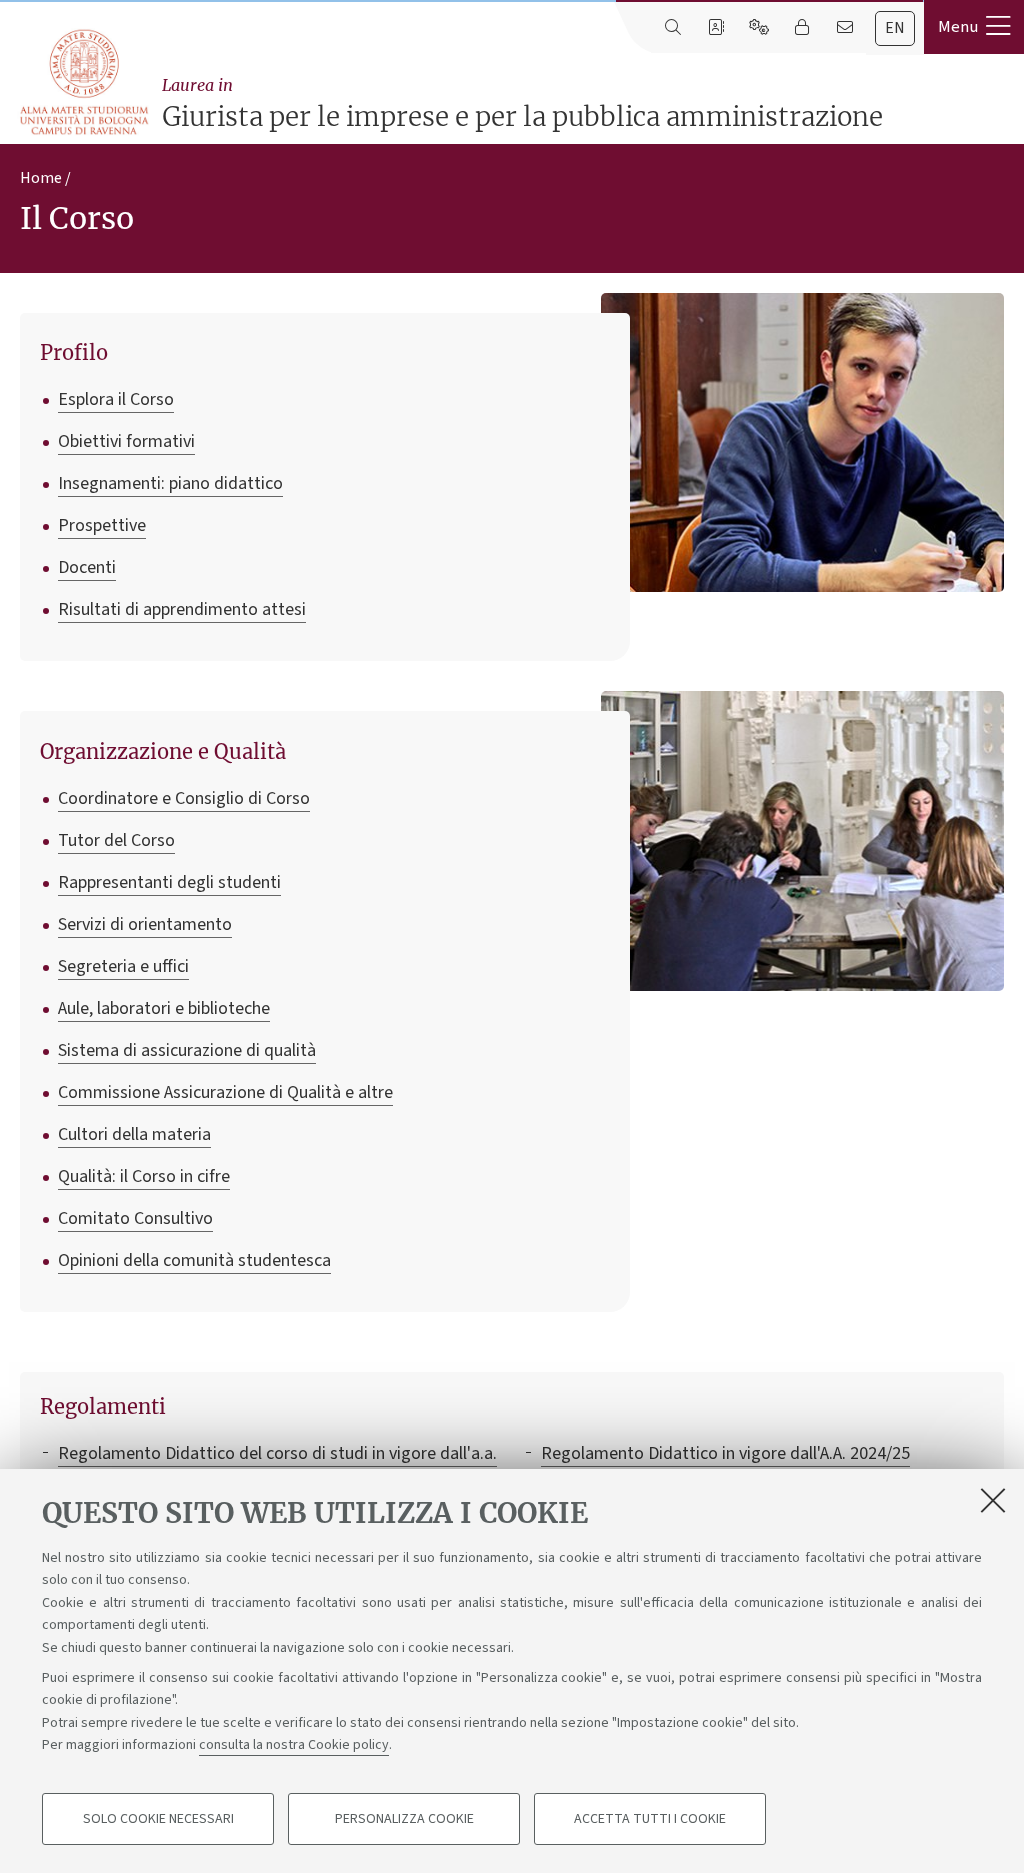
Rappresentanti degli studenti (169, 882)
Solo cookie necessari (158, 1819)
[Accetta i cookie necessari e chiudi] (993, 1500)
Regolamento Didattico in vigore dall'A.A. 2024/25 (725, 1453)
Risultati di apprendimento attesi (182, 609)
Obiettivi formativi (126, 441)
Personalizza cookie (404, 1819)
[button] (974, 27)
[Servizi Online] (758, 28)
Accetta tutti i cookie (650, 1819)
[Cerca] (672, 28)
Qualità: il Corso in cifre (144, 1176)
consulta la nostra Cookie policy (294, 1745)
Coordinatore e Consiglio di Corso (184, 798)
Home (41, 178)
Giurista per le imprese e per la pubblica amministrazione (522, 104)
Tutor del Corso (116, 840)
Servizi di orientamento (145, 924)
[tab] (895, 28)
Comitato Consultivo (135, 1218)
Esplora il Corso (116, 399)
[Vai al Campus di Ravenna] (83, 82)
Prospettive (102, 525)
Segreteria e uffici (123, 966)
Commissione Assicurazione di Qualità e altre (225, 1092)
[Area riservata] (801, 28)
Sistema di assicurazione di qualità (187, 1050)
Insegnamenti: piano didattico (170, 483)
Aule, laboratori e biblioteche (164, 1008)
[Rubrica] (715, 28)
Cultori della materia (134, 1134)
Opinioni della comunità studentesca (194, 1260)
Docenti (87, 567)
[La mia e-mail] (844, 28)
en (895, 28)
